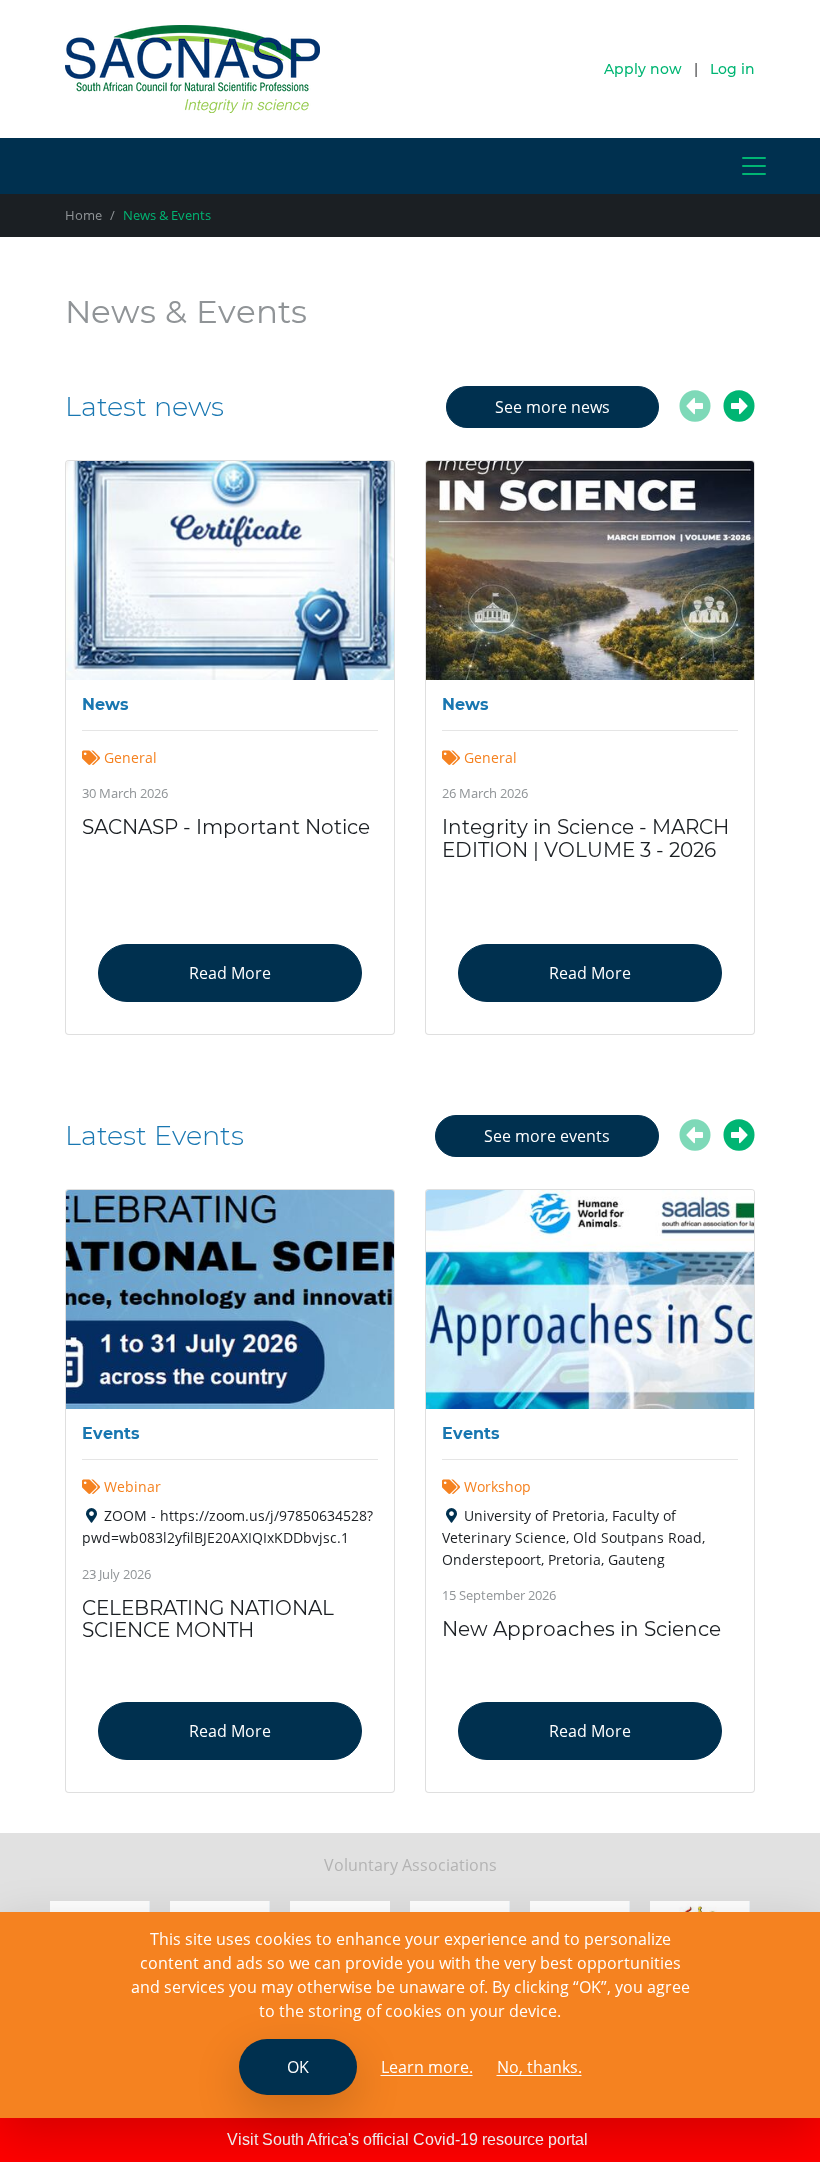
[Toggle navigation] (754, 166)
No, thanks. (539, 2067)
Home (83, 215)
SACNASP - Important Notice (226, 827)
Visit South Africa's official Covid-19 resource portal (407, 2139)
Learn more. (427, 2067)
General (128, 757)
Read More (230, 973)
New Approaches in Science (581, 1629)
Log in (732, 69)
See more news (552, 407)
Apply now (643, 69)
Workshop (497, 1486)
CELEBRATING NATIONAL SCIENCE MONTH (208, 1619)
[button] (695, 412)
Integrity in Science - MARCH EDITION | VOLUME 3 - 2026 (585, 838)
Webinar (132, 1486)
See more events (547, 1136)
